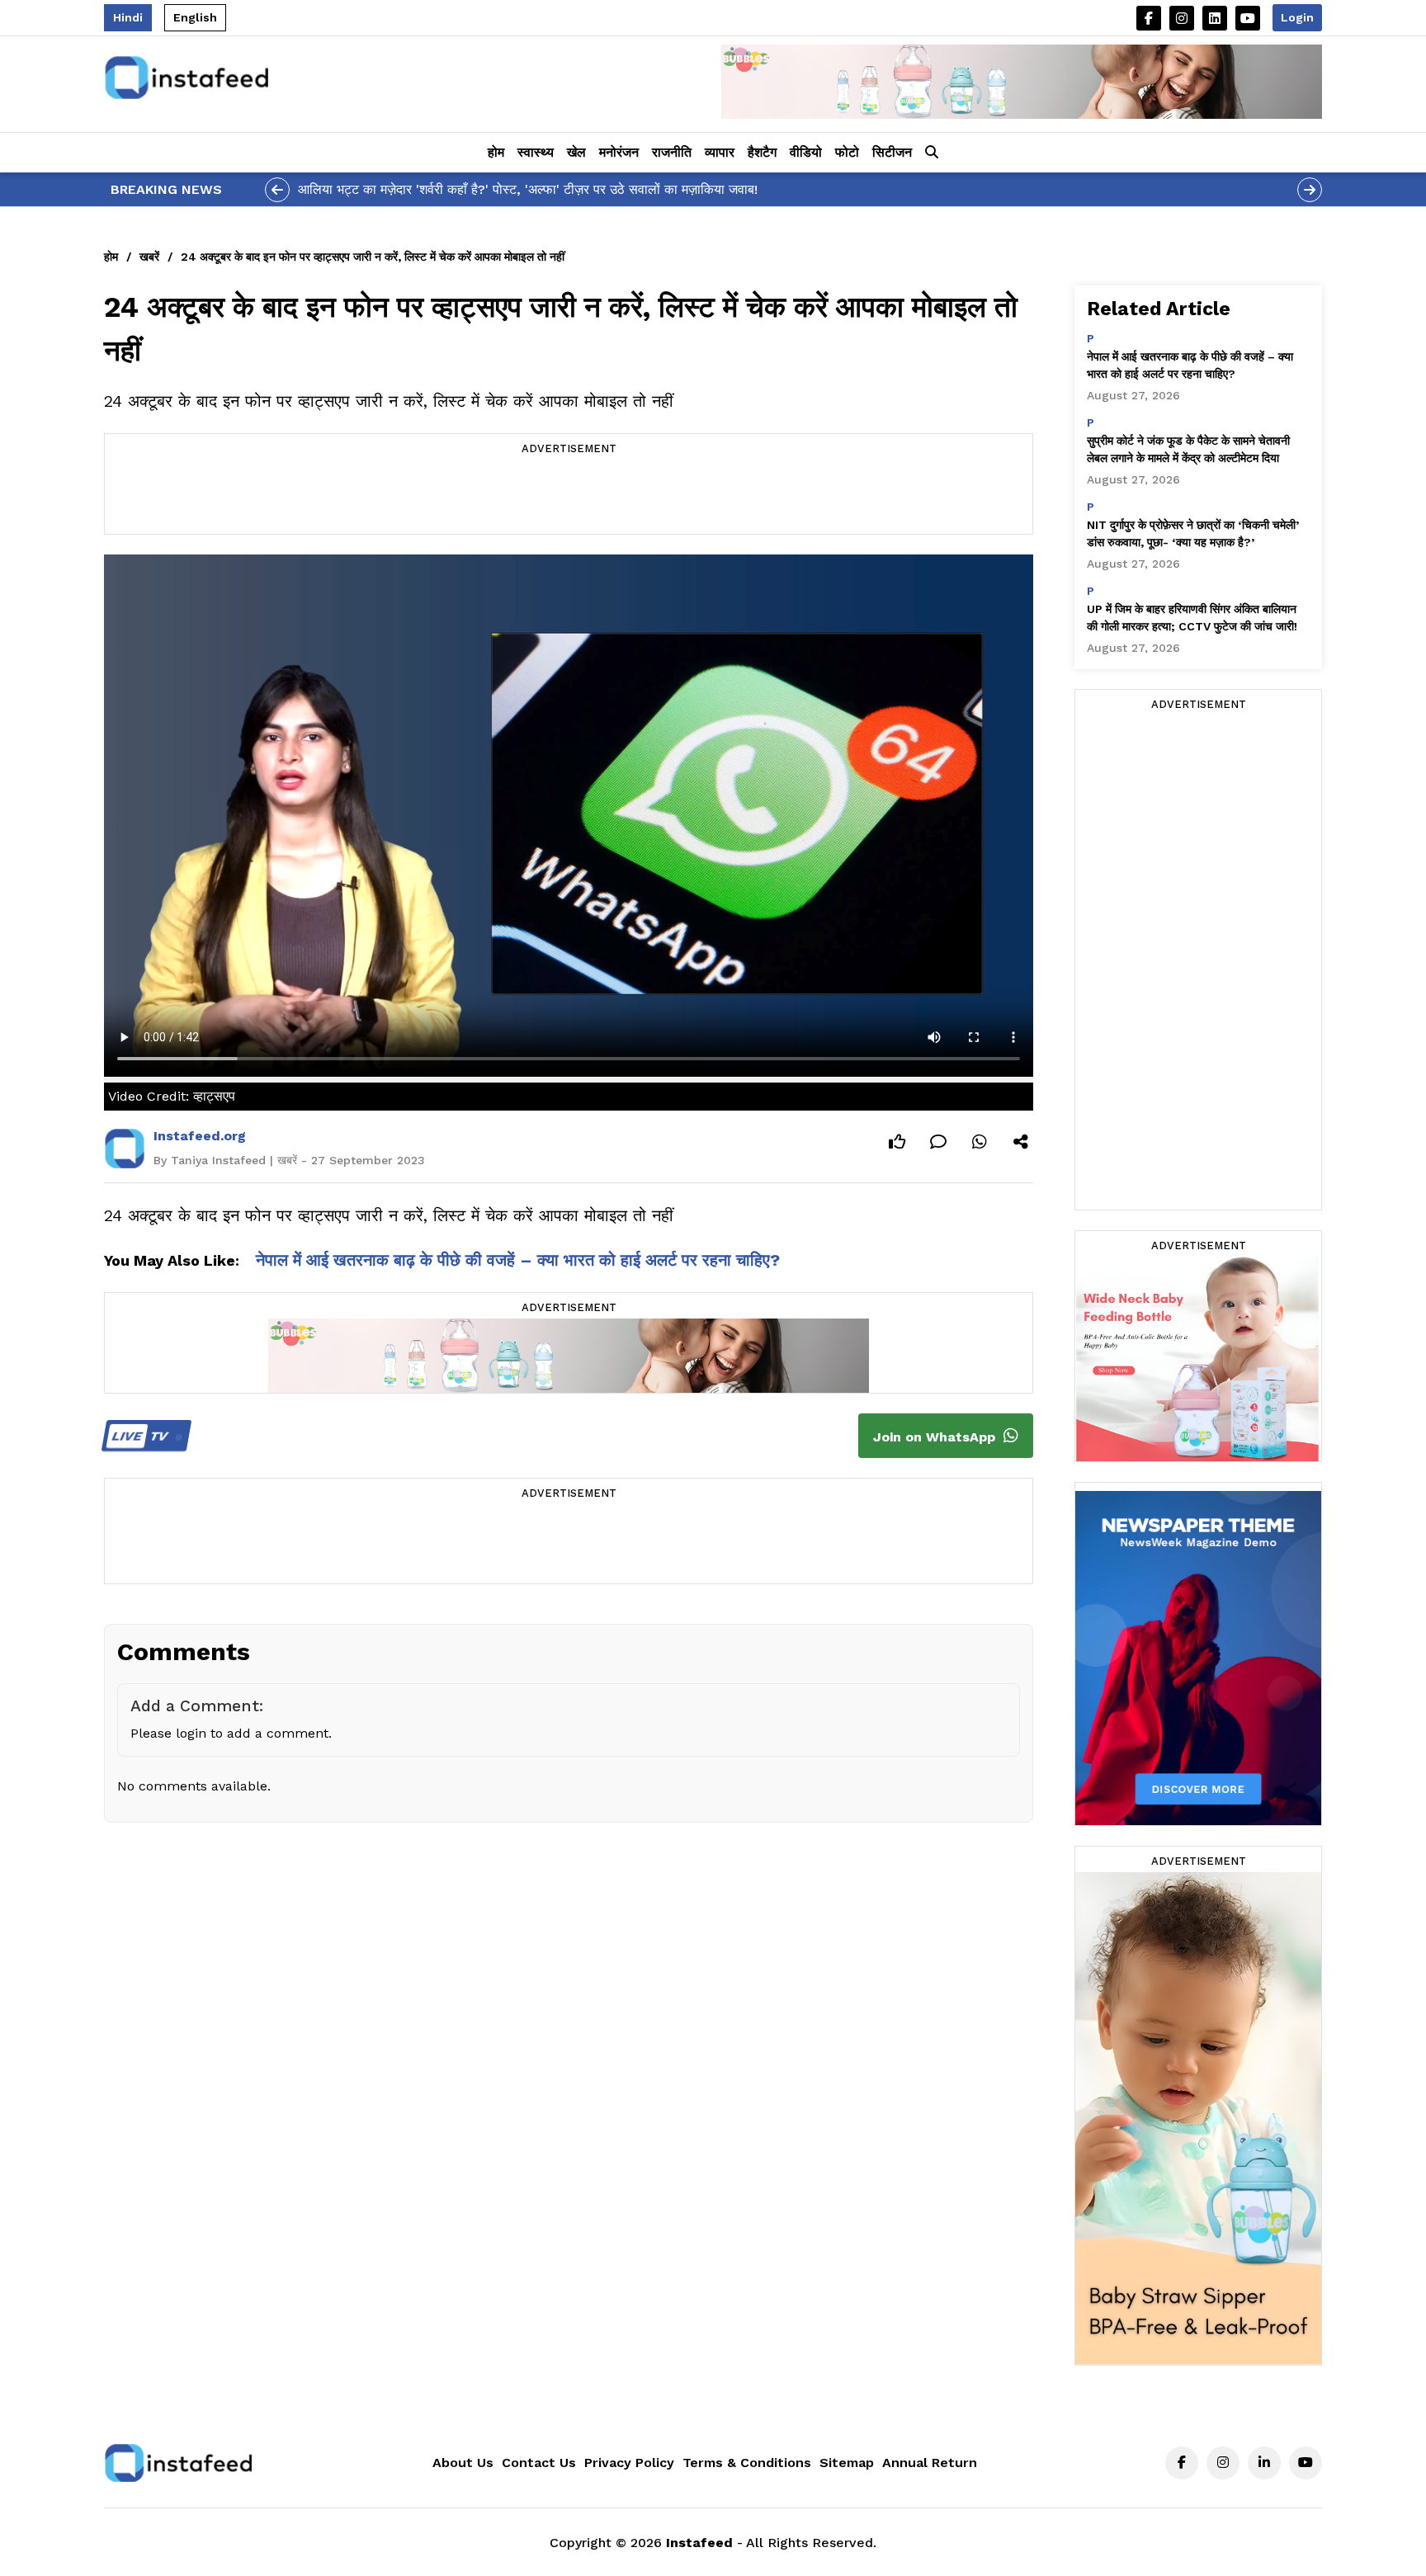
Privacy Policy (629, 2463)
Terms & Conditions (747, 2463)
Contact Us (539, 2463)
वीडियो (806, 152)
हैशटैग (762, 152)
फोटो (847, 152)
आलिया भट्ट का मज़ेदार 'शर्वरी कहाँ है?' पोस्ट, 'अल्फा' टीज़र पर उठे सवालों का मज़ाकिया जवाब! (528, 189)
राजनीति (672, 152)
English (195, 17)
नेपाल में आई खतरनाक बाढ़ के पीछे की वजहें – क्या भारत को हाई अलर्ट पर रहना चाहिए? (518, 1260)
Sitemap (847, 2463)
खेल (576, 152)
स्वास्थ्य (536, 152)
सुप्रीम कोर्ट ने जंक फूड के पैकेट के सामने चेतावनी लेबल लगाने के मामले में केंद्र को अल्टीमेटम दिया (1188, 449)
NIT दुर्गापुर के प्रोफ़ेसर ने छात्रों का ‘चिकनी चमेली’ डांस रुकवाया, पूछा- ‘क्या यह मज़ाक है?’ (1193, 533)
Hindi (128, 17)
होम (496, 152)
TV (142, 1436)
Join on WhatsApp (936, 1437)
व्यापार (720, 152)
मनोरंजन (619, 152)
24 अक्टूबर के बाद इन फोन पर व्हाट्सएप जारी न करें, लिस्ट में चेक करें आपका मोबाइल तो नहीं (373, 257)
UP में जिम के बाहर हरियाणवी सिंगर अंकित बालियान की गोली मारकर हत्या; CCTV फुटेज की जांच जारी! (1192, 618)
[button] (932, 153)
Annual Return (930, 2463)
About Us (463, 2463)
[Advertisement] (569, 497)
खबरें (149, 257)
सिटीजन (892, 152)
